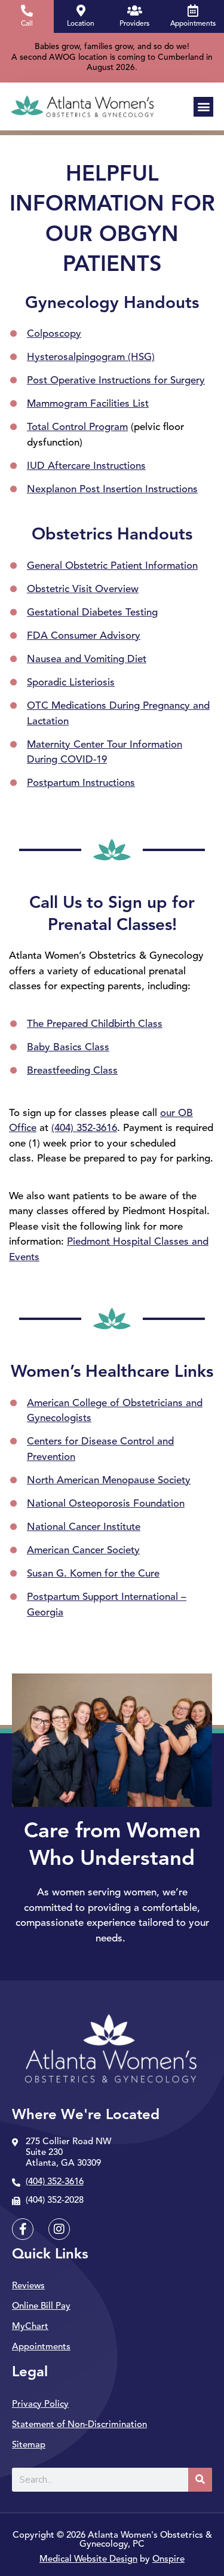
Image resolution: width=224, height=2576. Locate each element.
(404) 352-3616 (84, 1128)
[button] (203, 107)
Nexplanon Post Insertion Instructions (112, 490)
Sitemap (29, 2445)
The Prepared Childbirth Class (95, 1024)
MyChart (30, 2327)
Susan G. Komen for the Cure (93, 1574)
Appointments (41, 2347)
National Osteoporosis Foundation (106, 1504)
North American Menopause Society (109, 1481)
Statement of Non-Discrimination (79, 2425)
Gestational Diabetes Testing (92, 613)
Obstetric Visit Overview (83, 589)
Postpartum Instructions (81, 783)
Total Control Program (77, 427)
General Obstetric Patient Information (112, 566)
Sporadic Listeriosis (71, 683)
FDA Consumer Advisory (84, 636)
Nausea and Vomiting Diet (87, 659)
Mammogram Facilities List (88, 404)
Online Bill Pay (41, 2307)
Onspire (168, 2560)
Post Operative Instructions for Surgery (116, 381)
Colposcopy (54, 334)
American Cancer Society (83, 1551)
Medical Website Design (88, 2560)
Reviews (28, 2286)
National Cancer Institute (84, 1527)
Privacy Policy (40, 2405)
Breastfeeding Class (72, 1071)
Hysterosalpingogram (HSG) (91, 357)
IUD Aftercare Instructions (86, 466)
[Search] (200, 2480)
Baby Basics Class (68, 1048)
